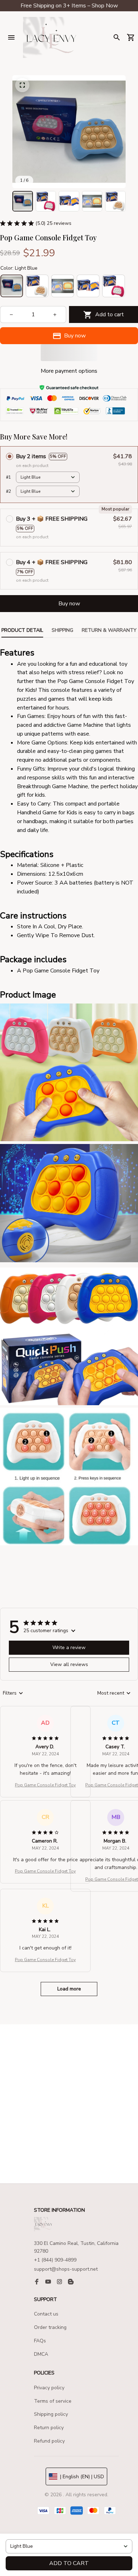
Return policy (49, 2428)
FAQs (40, 2341)
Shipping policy (51, 2414)
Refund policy (49, 2441)
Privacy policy (49, 2388)
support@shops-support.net (66, 2269)
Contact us (46, 2314)
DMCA (41, 2354)
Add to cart (69, 2563)
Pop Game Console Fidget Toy (45, 1785)
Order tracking (50, 2327)
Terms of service (53, 2401)
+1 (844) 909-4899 (55, 2260)
